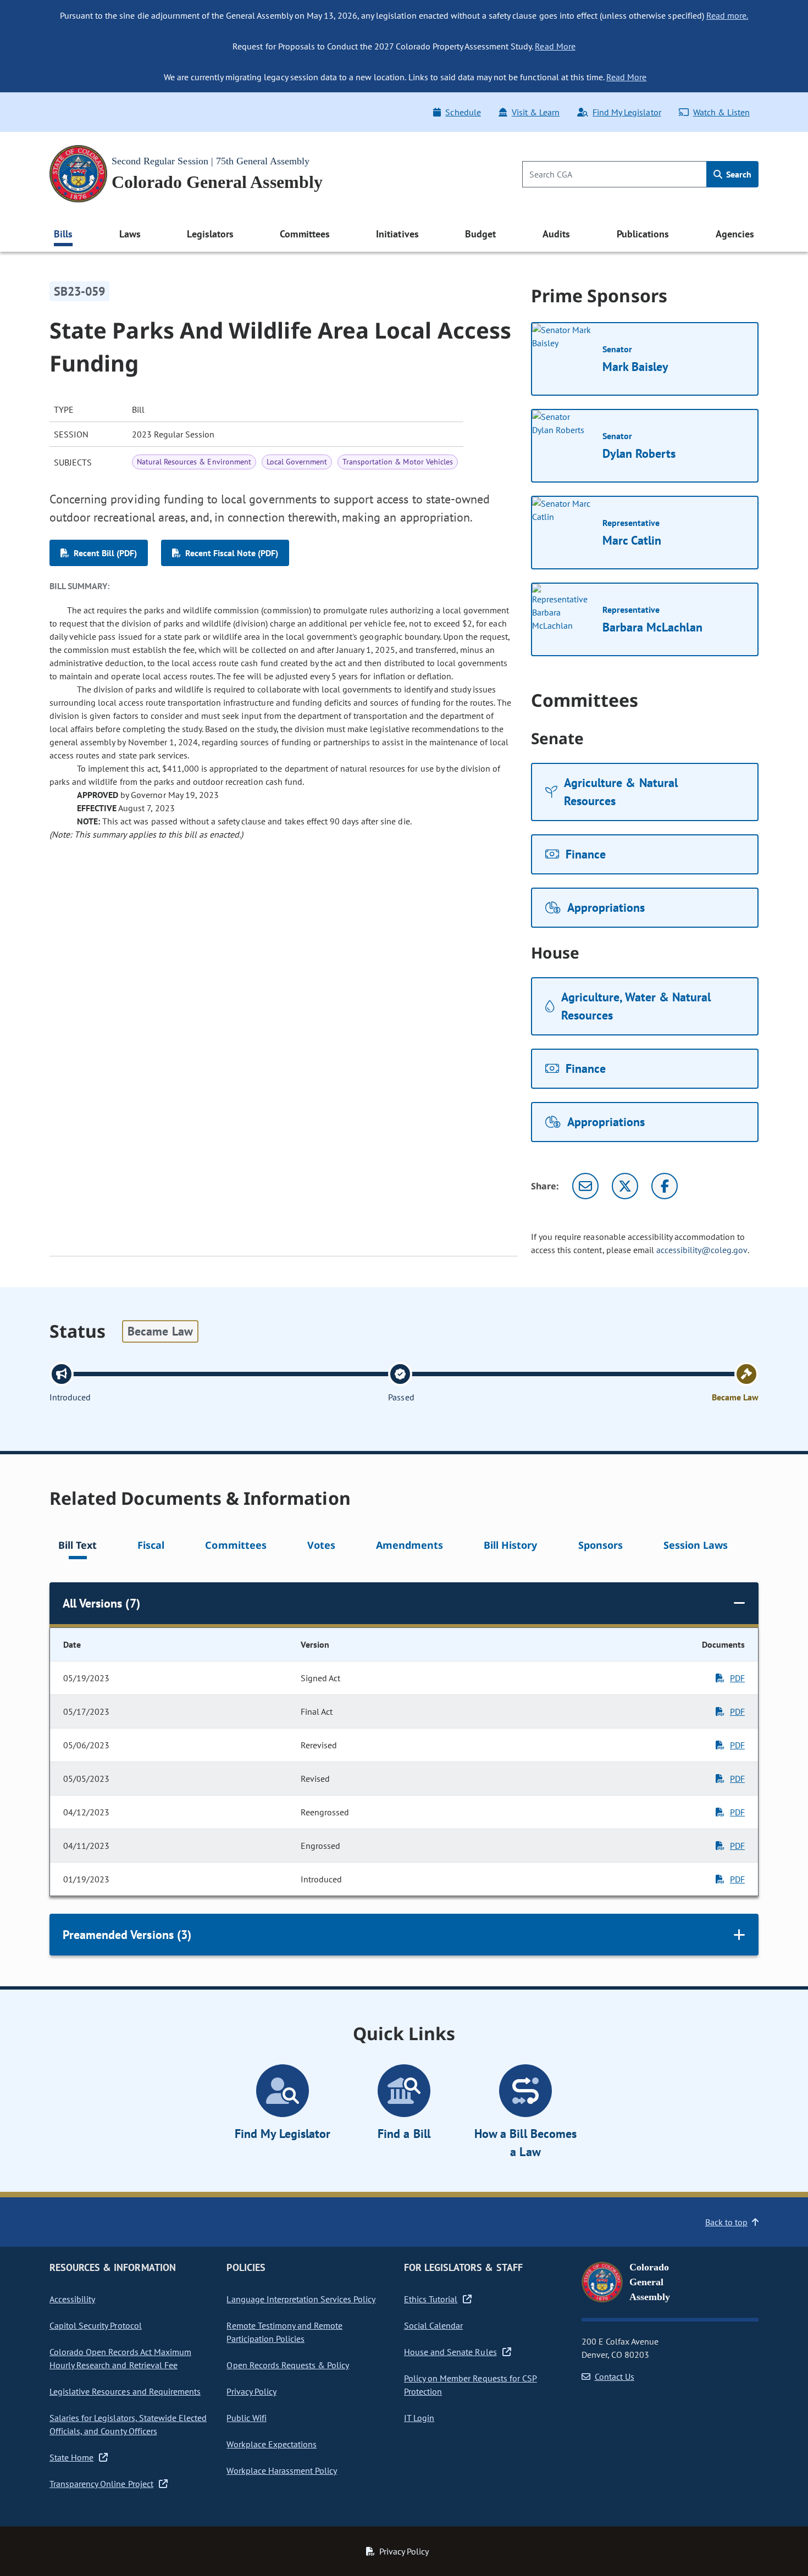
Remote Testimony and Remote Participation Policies (284, 2332)
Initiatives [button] (397, 234)
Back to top (726, 2222)
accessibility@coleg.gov (702, 1250)
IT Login (419, 2418)
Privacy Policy (251, 2391)
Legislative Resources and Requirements (125, 2391)
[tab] (78, 1547)
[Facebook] (665, 1186)
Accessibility (72, 2299)
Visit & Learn (536, 112)
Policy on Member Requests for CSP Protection (471, 2385)
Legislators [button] (210, 234)
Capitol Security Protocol (96, 2325)
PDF (737, 1678)
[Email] (585, 1186)
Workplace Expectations (272, 2444)
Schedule (463, 112)
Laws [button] (130, 234)
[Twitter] (625, 1186)
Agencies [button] (735, 234)
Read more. (727, 15)
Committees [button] (305, 234)
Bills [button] (63, 234)
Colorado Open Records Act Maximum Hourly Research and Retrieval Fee (120, 2358)
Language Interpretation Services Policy (301, 2299)
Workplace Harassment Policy (282, 2470)
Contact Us (615, 2376)
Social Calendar (433, 2325)
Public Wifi (246, 2418)
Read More (555, 46)
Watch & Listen (721, 112)
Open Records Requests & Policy (288, 2365)
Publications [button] (643, 234)
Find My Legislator (627, 112)
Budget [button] (480, 234)
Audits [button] (556, 234)
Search (738, 174)
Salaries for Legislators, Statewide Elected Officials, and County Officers (128, 2424)
